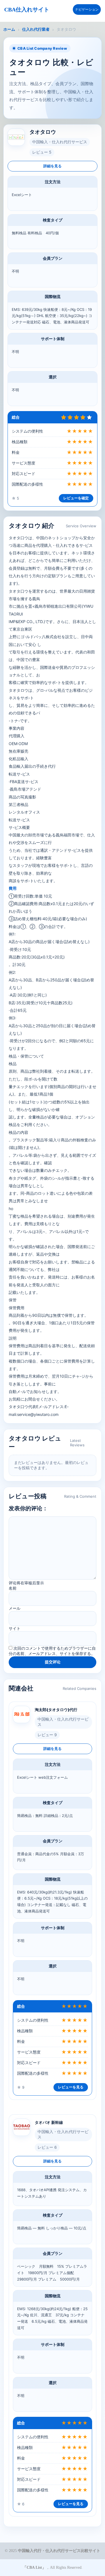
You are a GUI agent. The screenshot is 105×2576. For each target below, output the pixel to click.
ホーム (9, 29)
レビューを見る (71, 2087)
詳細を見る (53, 166)
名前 (13, 1588)
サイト (15, 1628)
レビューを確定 (76, 498)
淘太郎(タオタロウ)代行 (56, 1710)
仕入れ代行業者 (36, 29)
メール (15, 1608)
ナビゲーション (87, 9)
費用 (13, 888)
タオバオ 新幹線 (49, 2122)
